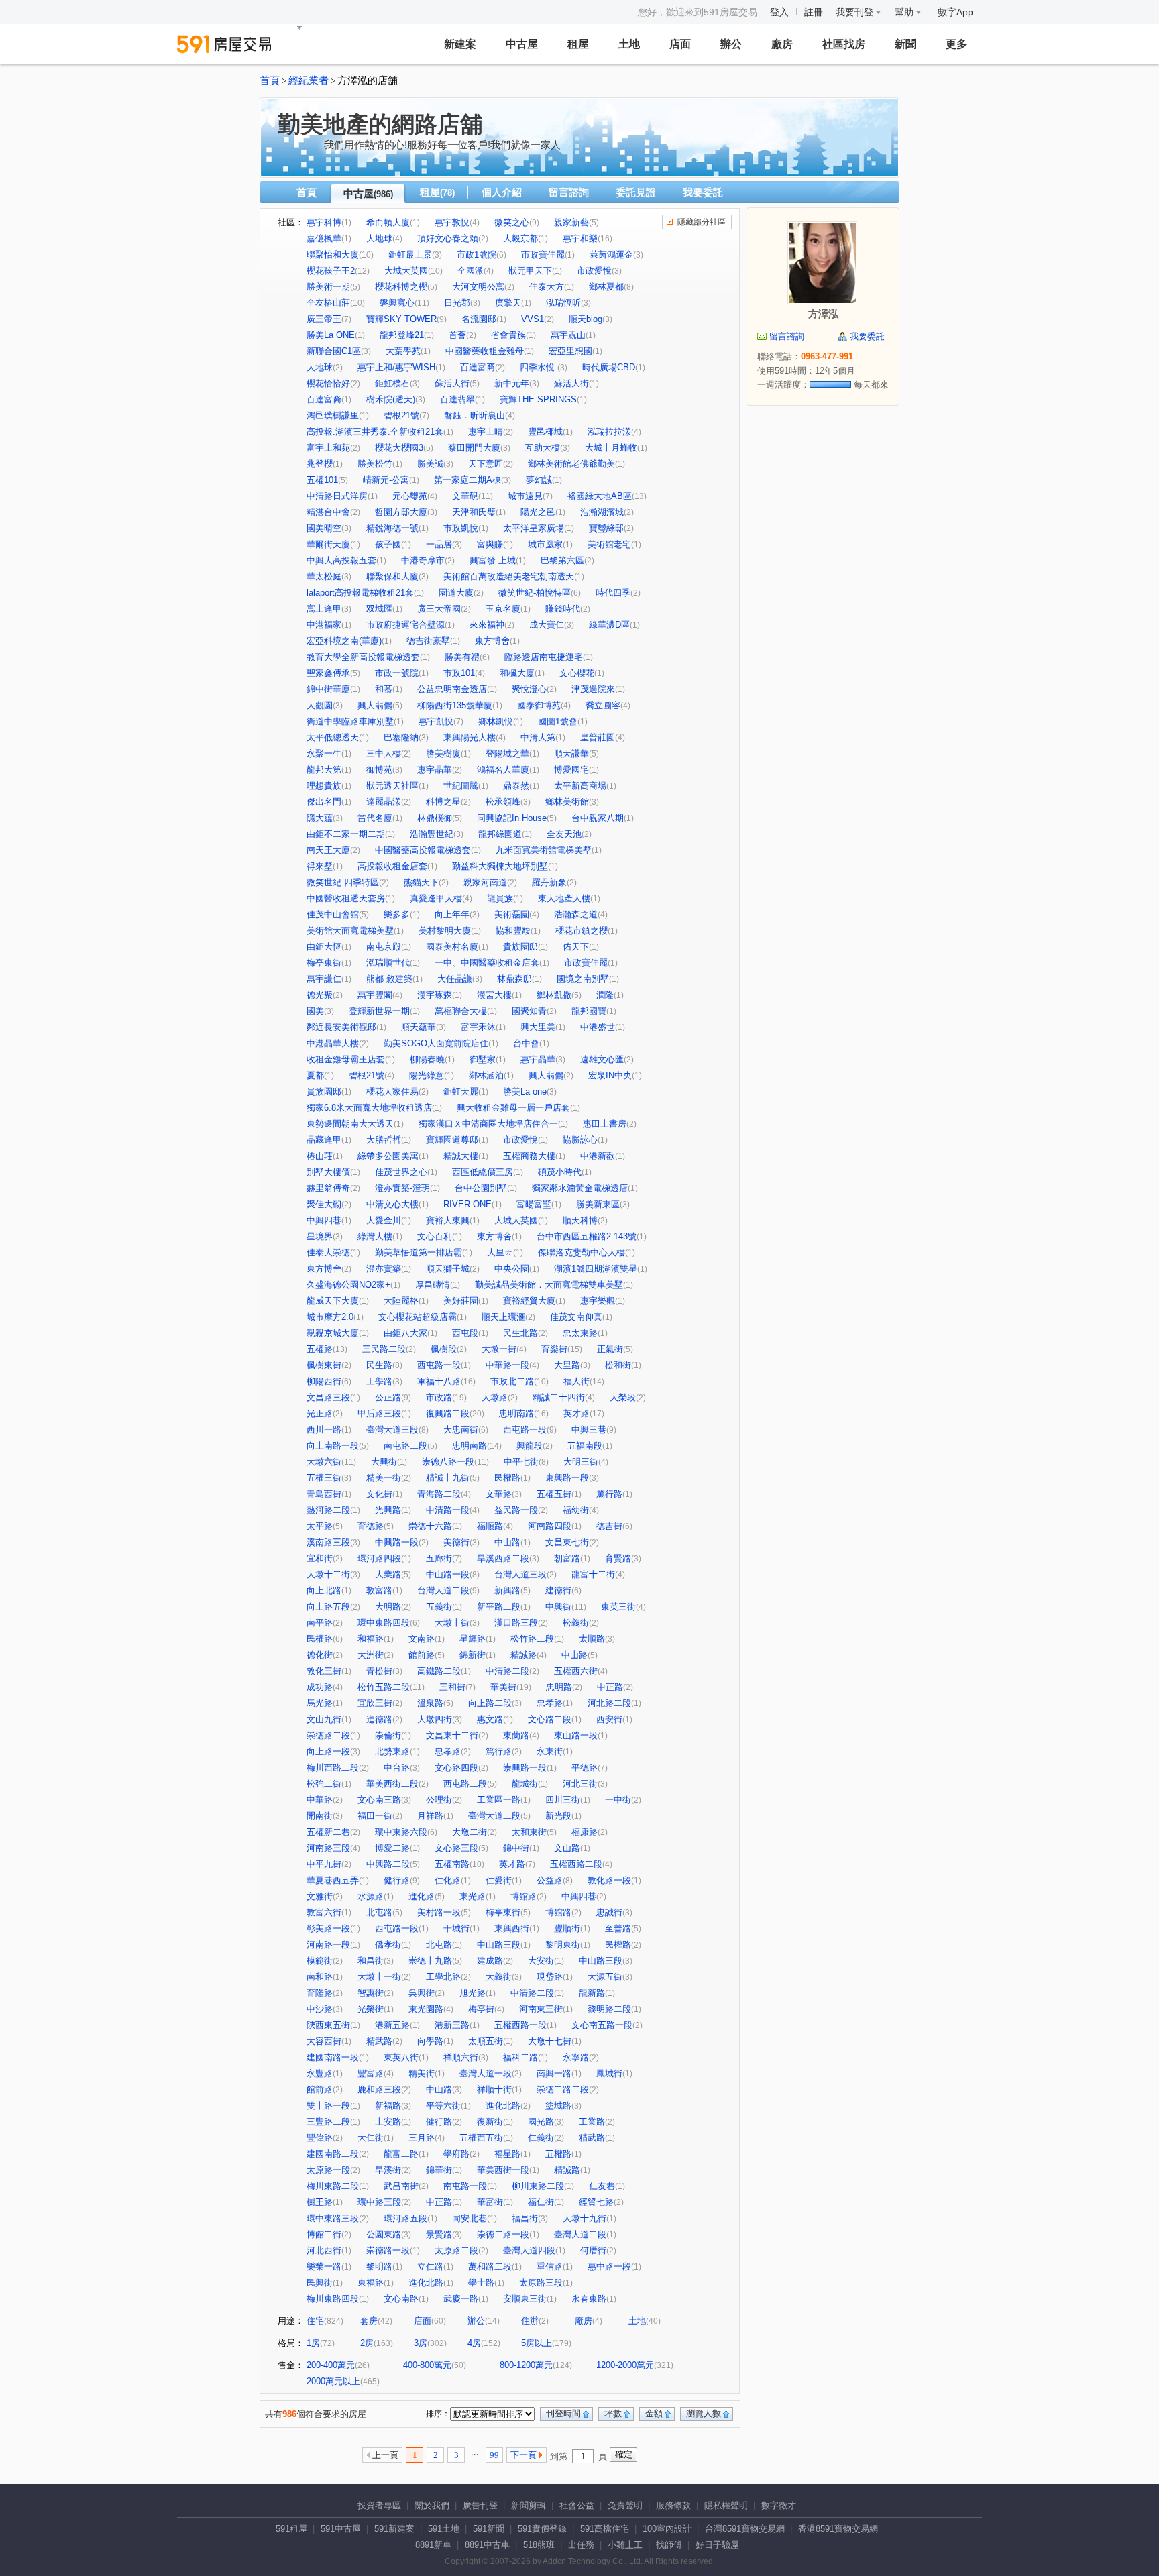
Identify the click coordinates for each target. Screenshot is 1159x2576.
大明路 (388, 1607)
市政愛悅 (594, 271)
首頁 (270, 80)
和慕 (384, 689)
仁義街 (541, 2138)
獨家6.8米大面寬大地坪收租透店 (369, 1108)
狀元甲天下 (530, 271)
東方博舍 (492, 641)
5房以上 (537, 2343)
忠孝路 (550, 1703)
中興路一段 (397, 1542)
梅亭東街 (324, 963)
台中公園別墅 (481, 1188)
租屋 (578, 44)
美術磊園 (512, 914)
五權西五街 (481, 2138)
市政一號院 (397, 673)
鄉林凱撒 (554, 995)
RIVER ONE (467, 1204)
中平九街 (324, 1864)
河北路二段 (609, 1703)
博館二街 (324, 2234)
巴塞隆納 (401, 737)
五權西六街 (576, 1671)
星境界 (320, 1236)
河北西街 (324, 2250)
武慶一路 (461, 2299)
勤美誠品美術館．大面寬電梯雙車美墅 (549, 1285)
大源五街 (605, 1977)
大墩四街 (435, 1719)
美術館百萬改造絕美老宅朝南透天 (509, 576)
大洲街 (371, 1655)
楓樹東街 (324, 1365)
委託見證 (636, 192)
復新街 (490, 2122)
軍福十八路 (439, 1381)
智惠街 (371, 1993)
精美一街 (384, 1478)
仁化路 (448, 1880)
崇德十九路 (430, 1961)
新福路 (388, 2106)
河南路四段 (550, 1526)
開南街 (320, 1816)
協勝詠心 (580, 1140)
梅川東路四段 (333, 2299)
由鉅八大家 (405, 1333)
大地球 (379, 238)
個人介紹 (502, 192)
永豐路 (320, 2073)
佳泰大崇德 (328, 1252)
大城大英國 (406, 271)
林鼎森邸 (514, 979)
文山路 (567, 1848)
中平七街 (521, 1462)
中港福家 (324, 625)
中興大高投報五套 (341, 560)
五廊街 (439, 1558)
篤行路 (609, 1494)
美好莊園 (461, 1301)
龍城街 (525, 1784)
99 (494, 2455)
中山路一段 (448, 1574)
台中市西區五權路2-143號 (587, 1236)
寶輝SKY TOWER (401, 319)
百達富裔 (478, 367)
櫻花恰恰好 (328, 383)
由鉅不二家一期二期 (346, 834)
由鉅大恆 (324, 947)
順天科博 (580, 1220)
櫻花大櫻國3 (399, 448)
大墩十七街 (550, 2041)
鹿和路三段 (379, 2089)
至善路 (618, 1928)
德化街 (320, 1655)
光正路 (320, 1413)
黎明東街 (563, 1945)
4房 (474, 2343)
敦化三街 (324, 1671)
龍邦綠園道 (500, 834)
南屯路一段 (465, 2186)
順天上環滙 (503, 1317)
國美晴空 (324, 528)
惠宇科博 (324, 222)
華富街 (490, 2202)
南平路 (320, 1623)
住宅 (315, 2321)
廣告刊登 (480, 2505)
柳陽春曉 (427, 1059)
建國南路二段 (333, 2154)
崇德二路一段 (503, 2234)
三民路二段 (384, 1349)
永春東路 (589, 2299)
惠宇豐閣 (375, 995)
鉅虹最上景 (410, 255)
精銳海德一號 (392, 528)
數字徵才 (779, 2505)
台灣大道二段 (443, 1590)
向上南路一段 (333, 1446)
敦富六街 (324, 1912)
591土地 (444, 2529)
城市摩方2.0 (330, 1317)
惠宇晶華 (435, 770)
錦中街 (516, 1848)
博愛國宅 (571, 770)
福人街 (576, 1381)
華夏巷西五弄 (333, 1880)
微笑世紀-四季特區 (343, 882)
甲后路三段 (379, 1413)
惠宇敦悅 (452, 222)
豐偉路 (320, 2138)
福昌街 (525, 2218)
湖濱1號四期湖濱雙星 (596, 1269)
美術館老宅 (609, 544)
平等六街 (443, 2106)
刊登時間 (563, 2413)
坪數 (613, 2413)
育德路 (371, 1526)
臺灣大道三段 (392, 1430)
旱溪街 (388, 2170)
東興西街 (512, 1928)
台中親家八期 (598, 818)
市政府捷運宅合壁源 (405, 625)
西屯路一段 (439, 1365)
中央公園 (512, 1269)
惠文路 (490, 1719)
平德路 (585, 1768)
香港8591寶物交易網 (838, 2529)
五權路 (320, 1349)
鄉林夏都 (606, 287)
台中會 (526, 1043)
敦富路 (379, 1590)
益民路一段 (516, 1510)
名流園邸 (479, 319)
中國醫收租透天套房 (346, 898)
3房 (421, 2343)
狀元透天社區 (392, 786)
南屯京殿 (384, 947)
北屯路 (379, 1912)
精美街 (422, 2073)
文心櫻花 (577, 673)
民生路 (379, 1365)
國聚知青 (529, 1011)
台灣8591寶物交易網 (745, 2529)
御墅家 (483, 1059)
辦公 (731, 44)
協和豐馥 (513, 931)
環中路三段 (379, 2202)
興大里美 (538, 1027)
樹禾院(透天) (391, 399)
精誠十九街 (448, 1478)
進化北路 (503, 2106)
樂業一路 (324, 2266)
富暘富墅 (534, 1204)
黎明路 (379, 2266)
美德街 (456, 1542)
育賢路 (618, 1558)
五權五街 (554, 1494)
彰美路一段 (328, 1928)
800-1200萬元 (526, 2365)
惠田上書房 (605, 1124)
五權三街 (324, 1478)
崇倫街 (388, 1735)
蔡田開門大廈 (474, 448)
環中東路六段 (401, 1832)
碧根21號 (401, 415)
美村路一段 (439, 1912)
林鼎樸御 (435, 818)
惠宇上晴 (486, 432)
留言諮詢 (569, 192)
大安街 (541, 1961)
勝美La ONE (331, 335)
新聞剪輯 (529, 2505)
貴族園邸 (520, 947)
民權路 (507, 1478)
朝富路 (567, 1558)
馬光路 (320, 1703)
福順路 (490, 1526)
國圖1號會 (558, 721)
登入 (779, 12)
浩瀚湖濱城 (602, 512)
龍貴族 (500, 898)
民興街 (320, 2283)
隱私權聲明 (726, 2505)
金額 (654, 2413)
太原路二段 (456, 2250)
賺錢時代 (563, 609)
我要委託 (703, 192)
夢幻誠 (539, 480)
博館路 (523, 1896)
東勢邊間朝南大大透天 (350, 1124)
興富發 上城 (493, 560)
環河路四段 (379, 1558)
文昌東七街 (567, 1542)
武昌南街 (401, 2186)
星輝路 (473, 1639)
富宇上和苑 (328, 448)
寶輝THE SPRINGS (538, 399)
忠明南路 (516, 1413)
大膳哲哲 (384, 1140)
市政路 (439, 1397)
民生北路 (520, 1333)
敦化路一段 (609, 1880)
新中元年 (512, 383)
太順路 (592, 1639)
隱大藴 (320, 818)
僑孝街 (388, 1945)
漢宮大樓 (494, 995)
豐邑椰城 (545, 432)
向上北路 (324, 1590)
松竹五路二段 (384, 1687)
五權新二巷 (328, 1832)
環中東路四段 (384, 1623)
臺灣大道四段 (529, 2250)
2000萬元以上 (333, 2381)
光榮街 (371, 2009)
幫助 (905, 12)
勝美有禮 (462, 657)
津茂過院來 (593, 689)
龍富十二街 (593, 1574)
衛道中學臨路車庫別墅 (350, 721)
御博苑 (379, 770)
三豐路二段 (328, 2122)
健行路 (397, 1880)
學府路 (456, 2154)
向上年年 (452, 914)
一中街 (618, 1800)
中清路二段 (507, 1671)
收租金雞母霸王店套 (346, 1059)
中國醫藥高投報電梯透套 (423, 850)
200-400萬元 (331, 2365)
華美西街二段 (392, 1784)
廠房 (782, 44)
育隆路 (320, 1993)
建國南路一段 (333, 2057)
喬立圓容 (603, 705)
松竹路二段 (532, 1639)
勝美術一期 (328, 287)
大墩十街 (452, 1623)
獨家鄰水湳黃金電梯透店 (580, 1188)
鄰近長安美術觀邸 (341, 1027)
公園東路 (384, 2234)
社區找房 (844, 44)
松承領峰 (503, 802)
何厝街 (593, 2250)
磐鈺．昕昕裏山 (475, 415)
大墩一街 (499, 1349)
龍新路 (592, 1993)
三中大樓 (384, 753)
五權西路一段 (520, 2025)
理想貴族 (324, 786)
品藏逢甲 (324, 1140)
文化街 (379, 1494)
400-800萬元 (427, 2365)
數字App (955, 12)
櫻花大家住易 (392, 1091)
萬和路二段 (490, 2266)
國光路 (541, 2122)
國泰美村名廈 (452, 947)
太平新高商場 (580, 786)
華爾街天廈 (328, 544)
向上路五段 (328, 1607)
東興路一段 (567, 1478)
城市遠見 (525, 496)
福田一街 (375, 1816)
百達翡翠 (457, 399)
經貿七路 (596, 2202)
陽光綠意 (427, 1075)
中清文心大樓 (392, 1204)
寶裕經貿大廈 (529, 1301)
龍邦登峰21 (402, 335)
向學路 (430, 2041)
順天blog (586, 319)
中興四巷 (324, 1220)
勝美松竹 (375, 464)
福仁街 (541, 2202)
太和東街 (529, 1832)
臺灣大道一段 (486, 2073)
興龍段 (530, 1446)
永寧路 (576, 2057)
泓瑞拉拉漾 (609, 432)
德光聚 (320, 995)
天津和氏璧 (474, 512)
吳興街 (422, 1993)
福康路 (585, 1832)
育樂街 (554, 1349)
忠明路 (559, 1687)
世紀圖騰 (461, 786)
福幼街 (576, 1510)
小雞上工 (625, 2545)
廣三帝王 (324, 319)
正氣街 (610, 1349)
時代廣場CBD (609, 367)
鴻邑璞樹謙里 (333, 415)
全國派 (471, 271)
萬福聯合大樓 (461, 1011)
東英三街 (618, 1607)
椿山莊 (320, 1156)
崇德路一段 (388, 2250)
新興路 (507, 1590)
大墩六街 (324, 1462)
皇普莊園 (598, 737)
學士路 (481, 2283)
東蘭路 (516, 1735)
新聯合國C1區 (334, 351)
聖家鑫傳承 (328, 673)
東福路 (371, 2283)
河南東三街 (541, 2009)
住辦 (530, 2321)
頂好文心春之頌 (448, 238)
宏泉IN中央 (610, 1075)
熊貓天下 (421, 882)
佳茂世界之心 (401, 1172)
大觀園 (320, 705)
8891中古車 (487, 2545)
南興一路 (554, 2073)
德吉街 (609, 1526)
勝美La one (525, 1091)
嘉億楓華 (324, 238)
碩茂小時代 (560, 1172)
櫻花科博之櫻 (401, 287)
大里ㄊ (500, 1252)
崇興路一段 (525, 1768)
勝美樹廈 (443, 753)
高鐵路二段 (439, 1671)
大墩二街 (470, 1832)
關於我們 (432, 2505)
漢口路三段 (516, 1623)
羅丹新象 (549, 882)
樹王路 (320, 2202)
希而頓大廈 (388, 222)
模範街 (320, 1961)
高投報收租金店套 (392, 866)
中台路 (397, 1768)
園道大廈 (456, 593)
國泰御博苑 (539, 705)
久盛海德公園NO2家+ (348, 1285)
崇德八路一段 (448, 1462)
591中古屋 (341, 2529)
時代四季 (613, 593)
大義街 (499, 1977)
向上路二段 (490, 1703)
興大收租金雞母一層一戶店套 (513, 1108)
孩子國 (388, 544)
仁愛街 (499, 1880)
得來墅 (320, 866)
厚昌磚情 (433, 1285)
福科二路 (520, 2057)
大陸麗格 (401, 1301)
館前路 (422, 1655)
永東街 (550, 1751)
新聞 (905, 44)
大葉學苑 (403, 351)
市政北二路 (512, 1381)
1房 (313, 2343)
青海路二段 (439, 1494)
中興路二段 (388, 1864)
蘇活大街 (452, 383)
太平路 (320, 1526)
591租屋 (291, 2529)
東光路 (473, 1896)
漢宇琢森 (435, 995)
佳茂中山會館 (333, 914)
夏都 (315, 1075)
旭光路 (473, 1993)
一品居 (439, 544)
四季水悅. (539, 367)
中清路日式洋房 (337, 496)
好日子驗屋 (717, 2545)
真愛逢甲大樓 (436, 898)
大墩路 (495, 1397)
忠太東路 (580, 1333)
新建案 (460, 44)
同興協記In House (512, 818)
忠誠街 (609, 1912)
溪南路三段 (328, 1542)
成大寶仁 (547, 625)
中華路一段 (507, 1365)
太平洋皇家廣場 (534, 528)
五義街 (439, 1607)
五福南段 (585, 1446)
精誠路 (523, 1655)
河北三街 (580, 1784)
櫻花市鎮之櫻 (582, 931)
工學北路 (443, 1977)
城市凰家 (545, 544)
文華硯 (465, 496)
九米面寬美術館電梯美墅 (544, 850)
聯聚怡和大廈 (333, 255)
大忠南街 (461, 1430)
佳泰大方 (547, 287)
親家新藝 (571, 222)
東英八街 (401, 2057)
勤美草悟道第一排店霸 (419, 1252)
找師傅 (669, 2545)
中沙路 (320, 2009)
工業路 (592, 2122)
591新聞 (489, 2529)
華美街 (503, 1687)
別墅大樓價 (328, 1172)
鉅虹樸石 (392, 383)
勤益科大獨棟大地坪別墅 (500, 866)
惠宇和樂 (580, 238)
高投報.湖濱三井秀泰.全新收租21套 (375, 432)
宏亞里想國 (570, 351)
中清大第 (538, 737)
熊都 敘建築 (389, 979)
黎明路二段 (609, 2009)
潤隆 (605, 995)
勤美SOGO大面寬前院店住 (436, 1043)
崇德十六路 (430, 1526)
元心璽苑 (410, 496)
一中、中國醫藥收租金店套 (487, 963)
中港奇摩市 (423, 560)
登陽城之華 (507, 753)
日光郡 (457, 303)
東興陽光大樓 (470, 737)
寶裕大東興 (448, 1220)
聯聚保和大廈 (392, 576)
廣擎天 (508, 303)
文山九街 (324, 1719)
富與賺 (490, 544)
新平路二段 (499, 1607)
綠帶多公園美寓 (388, 1156)
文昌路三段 (328, 1397)
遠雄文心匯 (602, 1059)
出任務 (581, 2545)
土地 (629, 44)
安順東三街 (525, 2299)
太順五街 (486, 2041)
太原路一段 (328, 2170)
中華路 (320, 1800)
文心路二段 (550, 1719)
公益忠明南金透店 (452, 689)
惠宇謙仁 (324, 979)
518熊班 (539, 2545)
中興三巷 (589, 1430)
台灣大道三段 (520, 1574)
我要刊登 (856, 12)
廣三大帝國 (439, 609)
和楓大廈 (517, 673)
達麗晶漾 (384, 802)
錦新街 (473, 1655)
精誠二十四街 (559, 1397)
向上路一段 (328, 1751)
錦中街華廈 (328, 689)
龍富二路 (401, 2154)
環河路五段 (405, 2218)
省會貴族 (508, 335)
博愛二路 (392, 1848)
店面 (680, 44)
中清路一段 (448, 1510)
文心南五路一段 (602, 2025)
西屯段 (465, 1333)
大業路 (388, 1574)
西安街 (609, 1719)
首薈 (457, 335)
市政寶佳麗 (543, 255)
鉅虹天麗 (461, 1091)
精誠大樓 (461, 1156)
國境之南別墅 (583, 979)
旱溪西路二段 (503, 1558)
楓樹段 (444, 1349)
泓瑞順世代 (388, 963)
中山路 (507, 1542)
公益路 (550, 1880)
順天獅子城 (448, 1269)
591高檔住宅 (605, 2529)
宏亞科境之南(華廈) (344, 641)
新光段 (558, 1816)
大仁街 (371, 2138)
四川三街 (563, 1800)
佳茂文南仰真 (576, 1317)
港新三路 (452, 2025)
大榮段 (623, 1397)
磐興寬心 (397, 303)
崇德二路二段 (563, 2089)
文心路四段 (456, 1768)
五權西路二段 (576, 1864)
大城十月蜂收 (611, 448)
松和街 (618, 1365)
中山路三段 (499, 1945)
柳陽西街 (324, 1381)
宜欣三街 (375, 1703)
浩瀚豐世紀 (432, 834)
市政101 (459, 673)
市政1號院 (477, 255)
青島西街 (324, 1494)
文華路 (499, 1494)
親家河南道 (485, 882)
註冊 (814, 12)
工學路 (379, 1381)
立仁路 (430, 2266)
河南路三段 (328, 1848)
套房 (369, 2321)
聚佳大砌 (324, 1204)
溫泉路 (430, 1703)
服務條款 (673, 2505)
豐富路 (371, 2073)
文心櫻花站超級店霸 (418, 1317)
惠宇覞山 (568, 335)
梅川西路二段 (333, 1768)
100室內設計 (667, 2529)
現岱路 (550, 1977)
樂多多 (397, 914)
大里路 (567, 1365)
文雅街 (320, 1896)
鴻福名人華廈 (503, 770)
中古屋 (522, 44)
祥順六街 (461, 2057)
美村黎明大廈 (445, 931)
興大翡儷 (375, 705)
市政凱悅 (461, 528)
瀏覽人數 (704, 2413)
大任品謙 (455, 979)
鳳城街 (609, 2073)
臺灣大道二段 (494, 1816)
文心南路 (401, 2299)
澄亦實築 (384, 1269)
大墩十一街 (379, 1977)
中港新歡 (598, 1156)
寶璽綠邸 (606, 528)
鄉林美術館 (567, 802)
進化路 (422, 1896)
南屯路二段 (405, 1446)
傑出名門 (324, 802)
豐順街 (567, 1928)
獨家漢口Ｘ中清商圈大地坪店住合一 (488, 1124)
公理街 (439, 1800)
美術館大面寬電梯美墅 (350, 931)
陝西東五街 (328, 2025)
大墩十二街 (328, 1574)
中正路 (610, 1687)
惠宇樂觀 (598, 1301)
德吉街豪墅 (428, 641)
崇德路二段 (328, 1735)
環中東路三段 (333, 2218)
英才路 (576, 1413)
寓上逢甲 (324, 609)
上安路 (388, 2122)
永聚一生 (324, 753)
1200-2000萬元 (625, 2365)
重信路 (550, 2266)
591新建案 (394, 2529)
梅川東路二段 (333, 2186)
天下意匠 (486, 464)
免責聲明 (625, 2505)
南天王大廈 (328, 850)
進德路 (379, 1719)
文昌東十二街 (452, 1735)
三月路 (422, 2138)
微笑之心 (512, 222)
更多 (956, 44)
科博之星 (443, 802)
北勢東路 (392, 1751)
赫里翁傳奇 (328, 1188)
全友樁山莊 (328, 303)
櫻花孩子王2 (331, 271)
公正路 (388, 1397)
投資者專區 (379, 2505)
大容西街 (324, 2041)
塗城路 (558, 2106)
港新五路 (392, 2025)
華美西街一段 (503, 2170)
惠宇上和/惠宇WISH (396, 367)
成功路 (320, 1687)
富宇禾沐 (478, 1027)
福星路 (507, 2154)
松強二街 (324, 1784)
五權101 (322, 480)
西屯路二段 (465, 1784)
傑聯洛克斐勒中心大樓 (582, 1252)
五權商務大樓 (529, 1156)
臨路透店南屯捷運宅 (544, 657)
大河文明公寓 (478, 287)
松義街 (576, 1623)
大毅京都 (520, 238)
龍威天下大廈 (333, 1301)
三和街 (452, 1687)
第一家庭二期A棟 (467, 480)
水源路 (371, 1896)
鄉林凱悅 (496, 721)
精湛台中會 (328, 512)
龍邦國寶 (589, 1011)
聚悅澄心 (529, 689)
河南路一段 (328, 1945)
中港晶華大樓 (333, 1043)
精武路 (379, 2041)
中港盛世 (598, 1027)
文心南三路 (379, 1800)
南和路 (320, 1977)
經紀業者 (309, 80)
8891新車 (433, 2545)
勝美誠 (430, 464)
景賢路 (439, 2234)
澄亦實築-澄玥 (402, 1188)
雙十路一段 (328, 2106)
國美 (315, 1011)
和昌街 (371, 1961)
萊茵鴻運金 (611, 255)
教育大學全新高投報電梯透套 (363, 657)
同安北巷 (470, 2218)
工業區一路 (499, 1800)
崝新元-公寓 (386, 480)
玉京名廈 (503, 609)
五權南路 (452, 1864)
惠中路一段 (609, 2266)
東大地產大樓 (564, 898)
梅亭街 (481, 2009)
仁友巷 (602, 2186)
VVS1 (533, 319)
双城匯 (379, 609)
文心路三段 (456, 1848)
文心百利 (435, 1236)
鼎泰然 (516, 786)
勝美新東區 (598, 1204)
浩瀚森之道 (576, 914)
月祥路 (430, 1816)
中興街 (558, 1607)
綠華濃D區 (609, 625)
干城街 (456, 1928)
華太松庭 (324, 576)
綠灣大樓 (375, 1236)
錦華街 (439, 2170)
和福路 (371, 1639)
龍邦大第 (324, 770)
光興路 (388, 1510)
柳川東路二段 (538, 2186)
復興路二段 (448, 1413)
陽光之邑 (538, 512)
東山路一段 (576, 1735)
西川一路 (324, 1430)
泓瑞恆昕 (563, 303)
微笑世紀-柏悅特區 (535, 593)
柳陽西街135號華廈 (455, 705)
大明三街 (581, 1462)
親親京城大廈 (333, 1333)
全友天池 (564, 834)
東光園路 (426, 2009)
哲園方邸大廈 (401, 512)
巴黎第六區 (562, 560)
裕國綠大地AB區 (600, 496)
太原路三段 (541, 2283)
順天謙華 (571, 753)
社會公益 (577, 2505)
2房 (367, 2343)
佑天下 (576, 947)
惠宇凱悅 (436, 721)
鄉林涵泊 (486, 1075)
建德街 (558, 1590)
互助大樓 (543, 448)
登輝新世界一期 (379, 1011)
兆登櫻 (320, 464)
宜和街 (320, 1558)
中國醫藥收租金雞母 (485, 351)
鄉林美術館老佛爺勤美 (571, 464)
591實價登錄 (542, 2529)
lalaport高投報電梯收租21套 (360, 593)
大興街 (384, 1462)
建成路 (490, 1961)
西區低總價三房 (483, 1172)
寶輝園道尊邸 (452, 1140)
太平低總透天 (333, 737)
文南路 (422, 1639)
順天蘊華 (419, 1027)
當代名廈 (375, 818)
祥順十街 (494, 2089)
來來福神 (487, 625)
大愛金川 (384, 1220)
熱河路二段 (328, 1510)
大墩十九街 (585, 2218)
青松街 (379, 1671)
